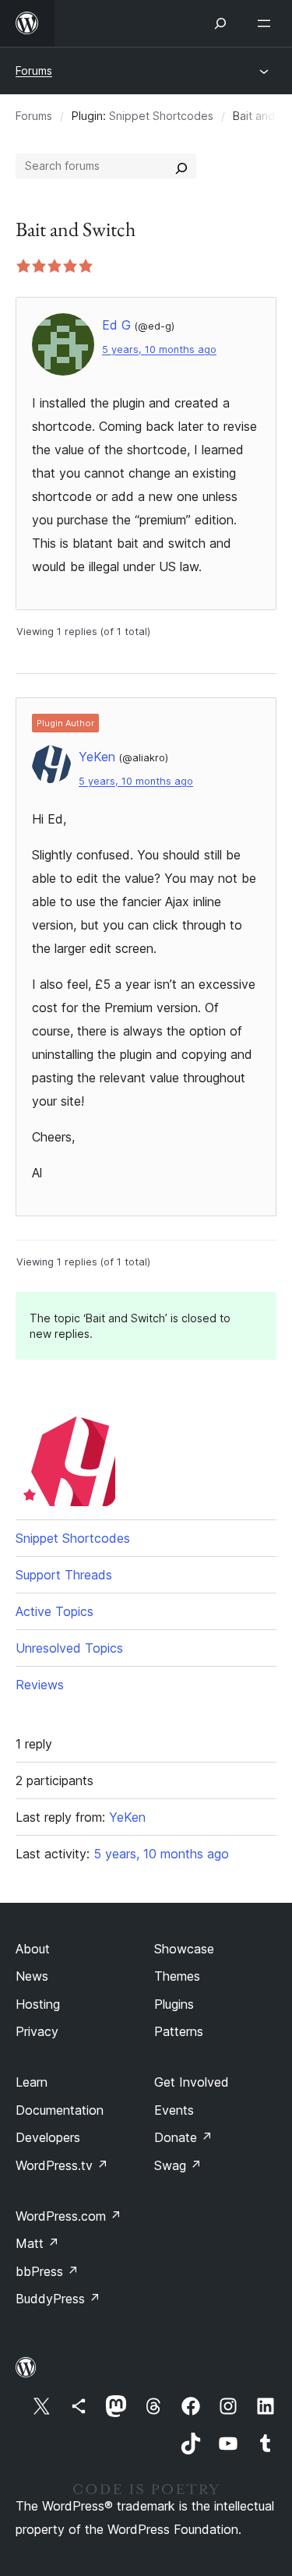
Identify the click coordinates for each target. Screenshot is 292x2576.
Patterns (179, 2031)
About (33, 1949)
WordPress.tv (62, 2165)
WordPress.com (69, 2216)
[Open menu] (267, 23)
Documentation (60, 2110)
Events (174, 2110)
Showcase (184, 1949)
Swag (178, 2165)
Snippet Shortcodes (161, 116)
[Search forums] (181, 166)
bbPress (47, 2271)
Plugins (174, 2004)
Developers (48, 2137)
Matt (37, 2243)
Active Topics (55, 1611)
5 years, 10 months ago (159, 349)
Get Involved (192, 2082)
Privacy (37, 2031)
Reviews (40, 1685)
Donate (183, 2137)
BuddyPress (58, 2299)
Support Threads (64, 1575)
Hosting (38, 2004)
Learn (32, 2082)
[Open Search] (220, 23)
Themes (177, 1976)
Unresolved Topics (69, 1648)
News (32, 1976)
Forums (34, 71)
